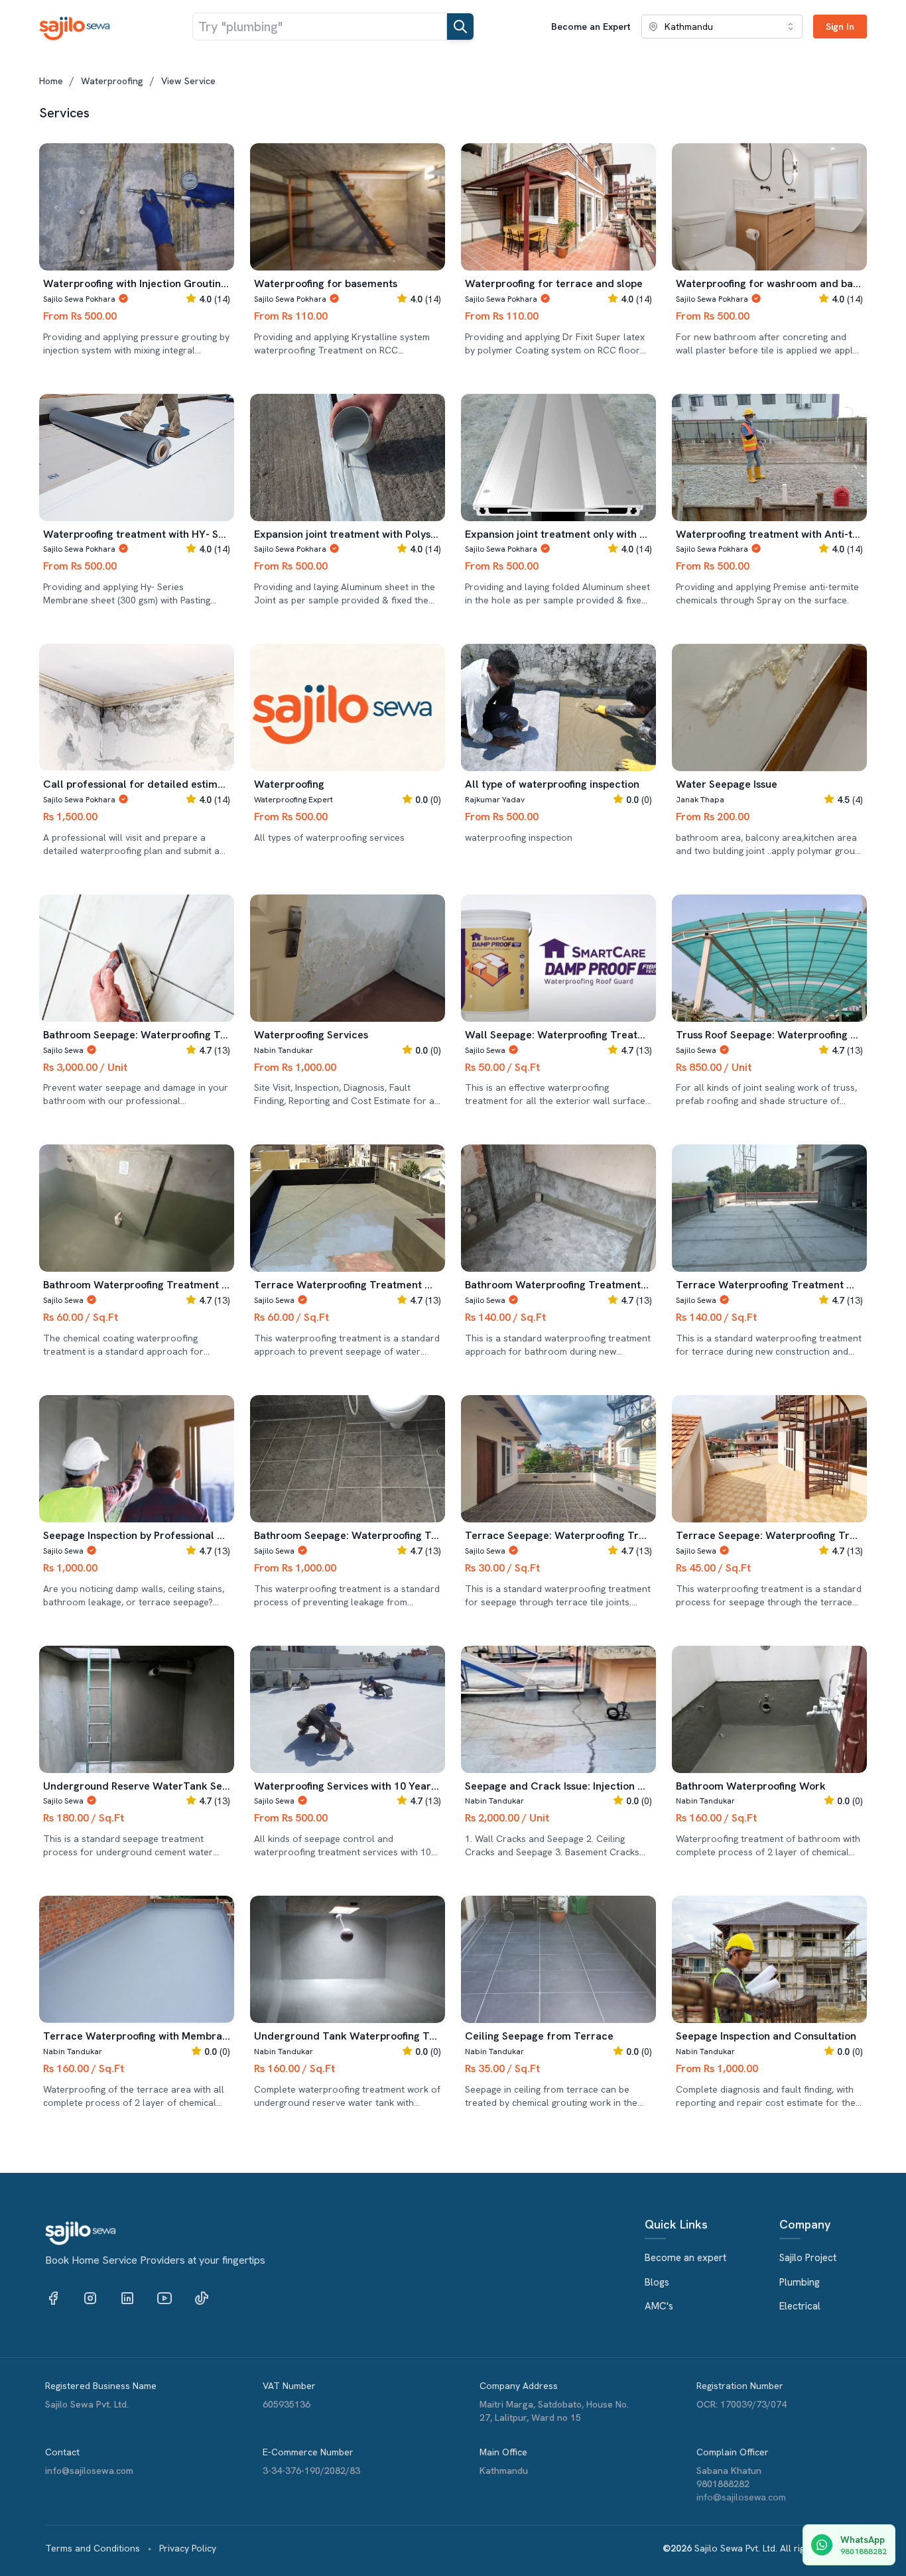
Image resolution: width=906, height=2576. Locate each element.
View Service (188, 81)
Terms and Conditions (93, 2548)
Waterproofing (112, 81)
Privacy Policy (188, 2548)
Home (51, 81)
